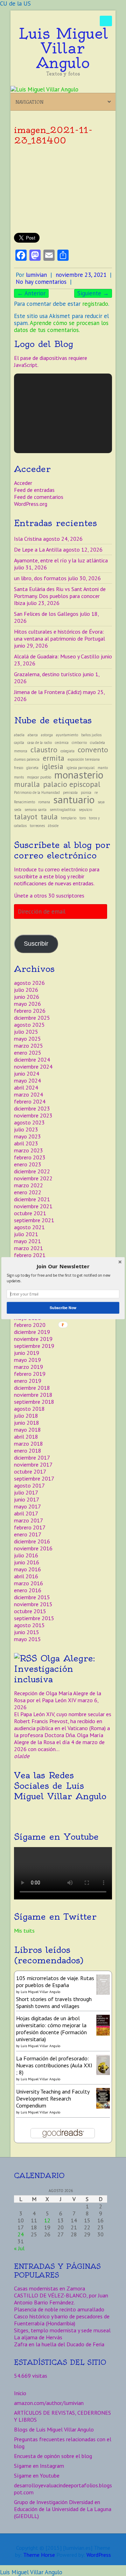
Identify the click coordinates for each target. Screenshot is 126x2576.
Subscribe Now (63, 1308)
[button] (63, 1266)
